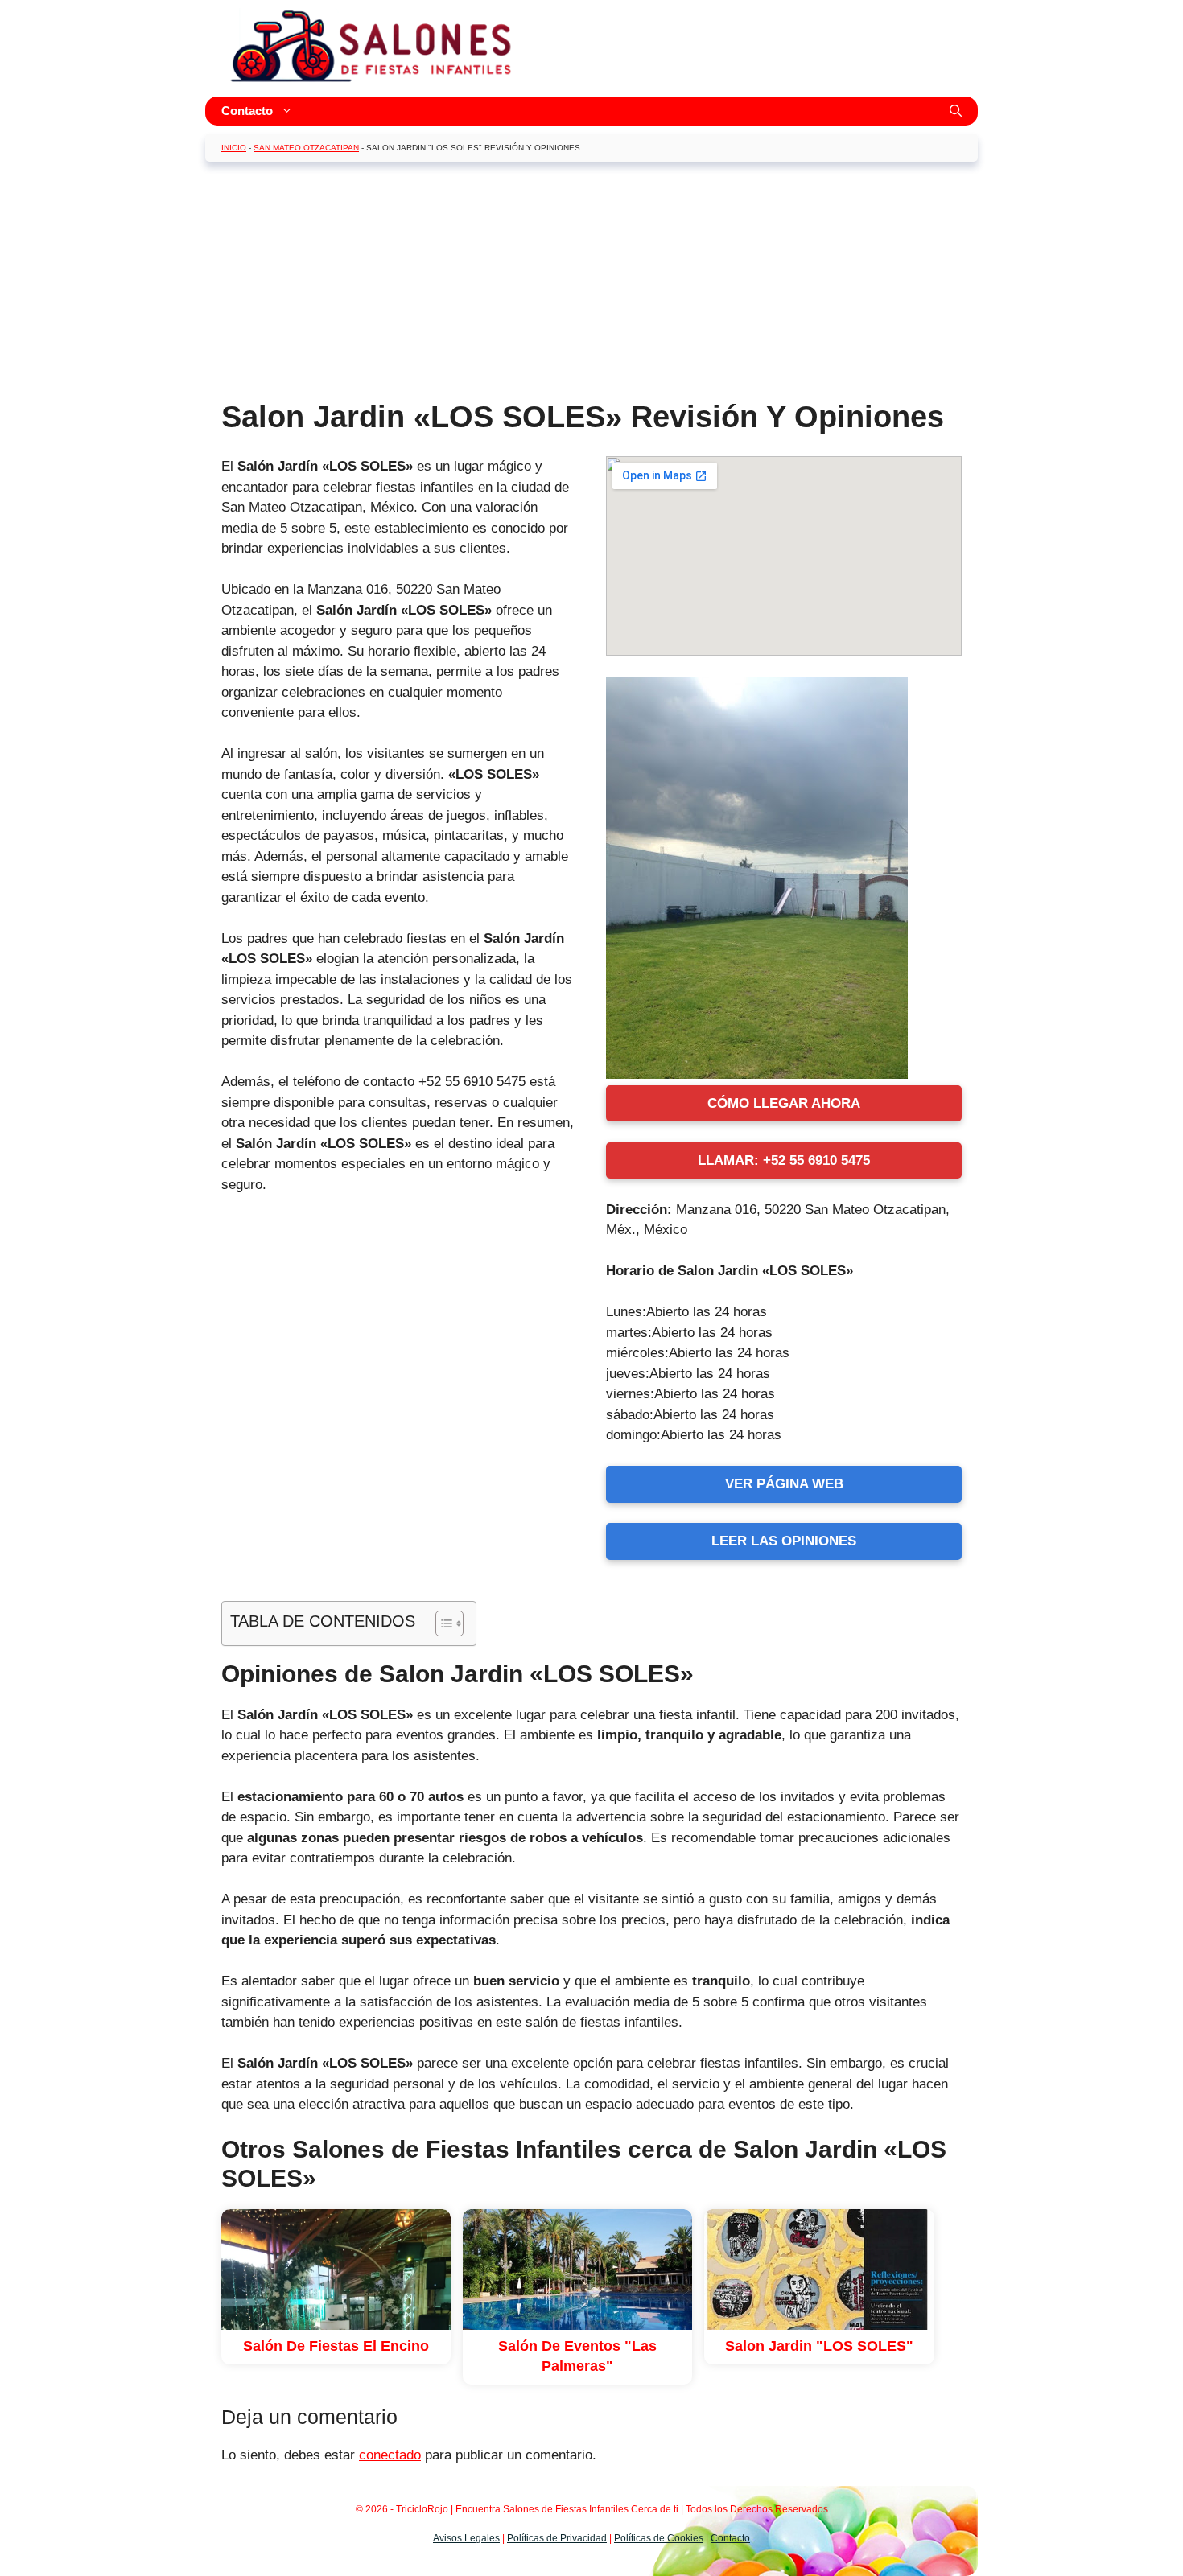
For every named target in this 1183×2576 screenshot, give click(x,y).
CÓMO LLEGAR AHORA (784, 1103)
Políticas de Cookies (659, 2538)
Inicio (234, 148)
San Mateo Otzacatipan (306, 148)
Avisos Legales (466, 2538)
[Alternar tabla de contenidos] (441, 1623)
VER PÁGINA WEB (784, 1484)
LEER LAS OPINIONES (784, 1541)
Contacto (247, 111)
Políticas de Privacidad (557, 2538)
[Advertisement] (591, 286)
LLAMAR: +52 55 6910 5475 (784, 1160)
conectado (390, 2455)
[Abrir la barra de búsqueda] (956, 111)
